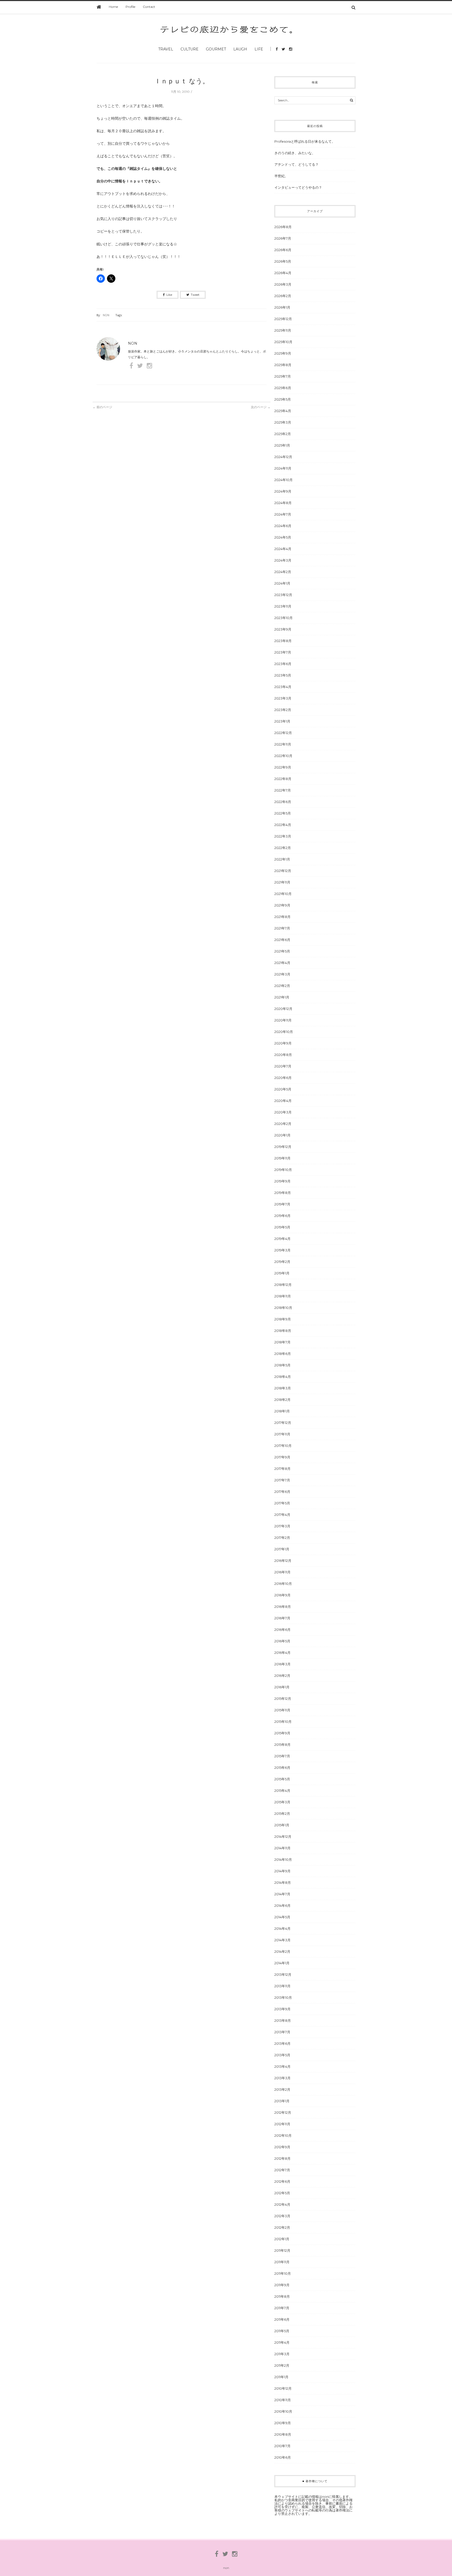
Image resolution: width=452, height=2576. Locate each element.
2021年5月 (282, 951)
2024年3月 (283, 560)
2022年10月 (283, 756)
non (106, 315)
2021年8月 (282, 917)
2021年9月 (282, 905)
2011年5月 (282, 2331)
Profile (130, 7)
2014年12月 (283, 1836)
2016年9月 (282, 1595)
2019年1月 (282, 1273)
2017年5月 (282, 1503)
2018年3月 (283, 1388)
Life (259, 49)
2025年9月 (283, 353)
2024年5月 (283, 537)
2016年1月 (282, 1687)
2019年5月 (282, 1227)
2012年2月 (282, 2227)
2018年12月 (283, 1285)
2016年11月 (282, 1572)
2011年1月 (281, 2377)
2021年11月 (282, 882)
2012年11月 (282, 2124)
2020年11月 (283, 1020)
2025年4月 (283, 411)
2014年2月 (282, 1951)
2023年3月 (283, 698)
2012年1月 (282, 2239)
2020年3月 (283, 1112)
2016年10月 (283, 1584)
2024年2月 (283, 572)
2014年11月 (282, 1848)
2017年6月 (282, 1492)
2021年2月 (282, 986)
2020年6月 (283, 1078)
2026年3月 (283, 284)
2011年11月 (282, 2262)
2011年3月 (282, 2354)
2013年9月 (282, 2009)
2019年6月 (282, 1216)
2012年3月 (282, 2216)
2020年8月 (283, 1055)
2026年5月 (283, 261)
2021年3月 (282, 974)
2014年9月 (282, 1871)
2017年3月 (282, 1526)
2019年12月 (283, 1147)
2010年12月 (283, 2388)
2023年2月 (283, 710)
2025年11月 (283, 330)
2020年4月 (283, 1101)
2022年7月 (283, 790)
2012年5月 (282, 2193)
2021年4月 (282, 963)
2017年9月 (282, 1457)
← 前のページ (102, 407)
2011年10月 (283, 2273)
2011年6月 (282, 2319)
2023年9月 (283, 629)
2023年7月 (283, 652)
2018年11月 (283, 1296)
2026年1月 (282, 307)
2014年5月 (282, 1917)
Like (169, 295)
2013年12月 (283, 1974)
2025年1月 (282, 445)
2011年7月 (282, 2308)
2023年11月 (283, 606)
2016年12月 (283, 1561)
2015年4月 (282, 1791)
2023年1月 (282, 721)
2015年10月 (283, 1722)
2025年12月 (283, 319)
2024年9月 (283, 491)
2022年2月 (283, 848)
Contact (149, 7)
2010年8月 (283, 2434)
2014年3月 (282, 1940)
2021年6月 (282, 940)
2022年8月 (283, 779)
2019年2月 (282, 1262)
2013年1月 (282, 2101)
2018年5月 (282, 1365)
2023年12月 (283, 595)
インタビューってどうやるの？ (298, 187)
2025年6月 (283, 388)
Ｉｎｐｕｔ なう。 (182, 81)
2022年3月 (283, 836)
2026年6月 (283, 250)
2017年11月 (282, 1434)
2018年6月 (283, 1354)
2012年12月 (283, 2112)
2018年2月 (282, 1400)
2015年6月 (282, 1768)
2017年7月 (282, 1480)
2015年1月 (282, 1825)
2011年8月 (282, 2296)
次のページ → (261, 407)
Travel (166, 49)
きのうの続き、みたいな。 (295, 153)
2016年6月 (282, 1630)
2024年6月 (283, 526)
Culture (190, 49)
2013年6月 (282, 2043)
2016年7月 (282, 1618)
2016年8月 (283, 1607)
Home (113, 7)
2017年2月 (282, 1538)
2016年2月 (282, 1676)
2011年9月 (282, 2285)
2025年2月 (283, 434)
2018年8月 (283, 1331)
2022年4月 (283, 825)
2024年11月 (283, 468)
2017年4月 (282, 1515)
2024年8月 (283, 503)
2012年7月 (282, 2170)
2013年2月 (282, 2089)
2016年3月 (282, 1664)
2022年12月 (283, 733)
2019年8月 (283, 1193)
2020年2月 (283, 1124)
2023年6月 (283, 664)
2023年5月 (283, 675)
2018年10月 (283, 1308)
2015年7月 (282, 1756)
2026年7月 (283, 238)
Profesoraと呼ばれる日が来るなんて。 (305, 141)
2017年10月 (283, 1446)
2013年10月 (283, 1997)
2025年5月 (283, 399)
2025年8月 (283, 365)
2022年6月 (283, 802)
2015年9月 (282, 1733)
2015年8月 (282, 1745)
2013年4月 (282, 2066)
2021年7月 (282, 928)
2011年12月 (282, 2250)
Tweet (195, 295)
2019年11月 (282, 1158)
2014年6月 (282, 1905)
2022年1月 (282, 859)
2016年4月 (282, 1653)
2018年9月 (283, 1319)
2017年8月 (282, 1469)
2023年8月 (283, 641)
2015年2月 (282, 1813)
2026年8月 (283, 227)
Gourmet (216, 49)
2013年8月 (283, 2020)
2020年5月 (283, 1089)
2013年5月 (282, 2055)
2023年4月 (283, 687)
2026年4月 (283, 273)
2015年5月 (282, 1779)
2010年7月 (282, 2446)
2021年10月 (283, 894)
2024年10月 (284, 480)
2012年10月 (283, 2135)
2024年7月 (283, 514)
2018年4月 (283, 1377)
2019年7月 (282, 1204)
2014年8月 (283, 1882)
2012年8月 (282, 2158)
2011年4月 (282, 2342)
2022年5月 (283, 813)
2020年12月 (283, 1009)
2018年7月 (282, 1342)
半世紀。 (281, 176)
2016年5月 (282, 1641)
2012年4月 (282, 2204)
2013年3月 (282, 2078)
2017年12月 (283, 1423)
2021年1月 (282, 997)
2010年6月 (283, 2457)
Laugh (240, 49)
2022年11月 (283, 744)
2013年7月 (282, 2032)
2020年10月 (284, 1032)
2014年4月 (282, 1928)
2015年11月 (282, 1710)
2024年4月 (283, 549)
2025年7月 (283, 376)
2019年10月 (283, 1170)
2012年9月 (282, 2147)
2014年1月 (282, 1963)
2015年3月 (282, 1802)
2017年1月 (282, 1549)
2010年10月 (283, 2411)
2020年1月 (282, 1135)
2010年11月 (283, 2400)
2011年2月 (282, 2365)
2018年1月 (282, 1411)
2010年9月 (283, 2423)
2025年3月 (283, 422)
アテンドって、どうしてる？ (296, 164)
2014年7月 (282, 1894)
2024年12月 (283, 457)
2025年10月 (283, 342)
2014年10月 (283, 1859)
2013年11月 (282, 1986)
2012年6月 (282, 2181)
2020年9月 (283, 1043)
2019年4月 (282, 1239)
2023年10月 (284, 618)
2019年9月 (282, 1181)
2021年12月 (283, 871)
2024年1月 (282, 583)
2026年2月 (283, 296)
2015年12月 (283, 1699)
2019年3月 (282, 1250)
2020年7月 (283, 1066)
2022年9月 (283, 767)
